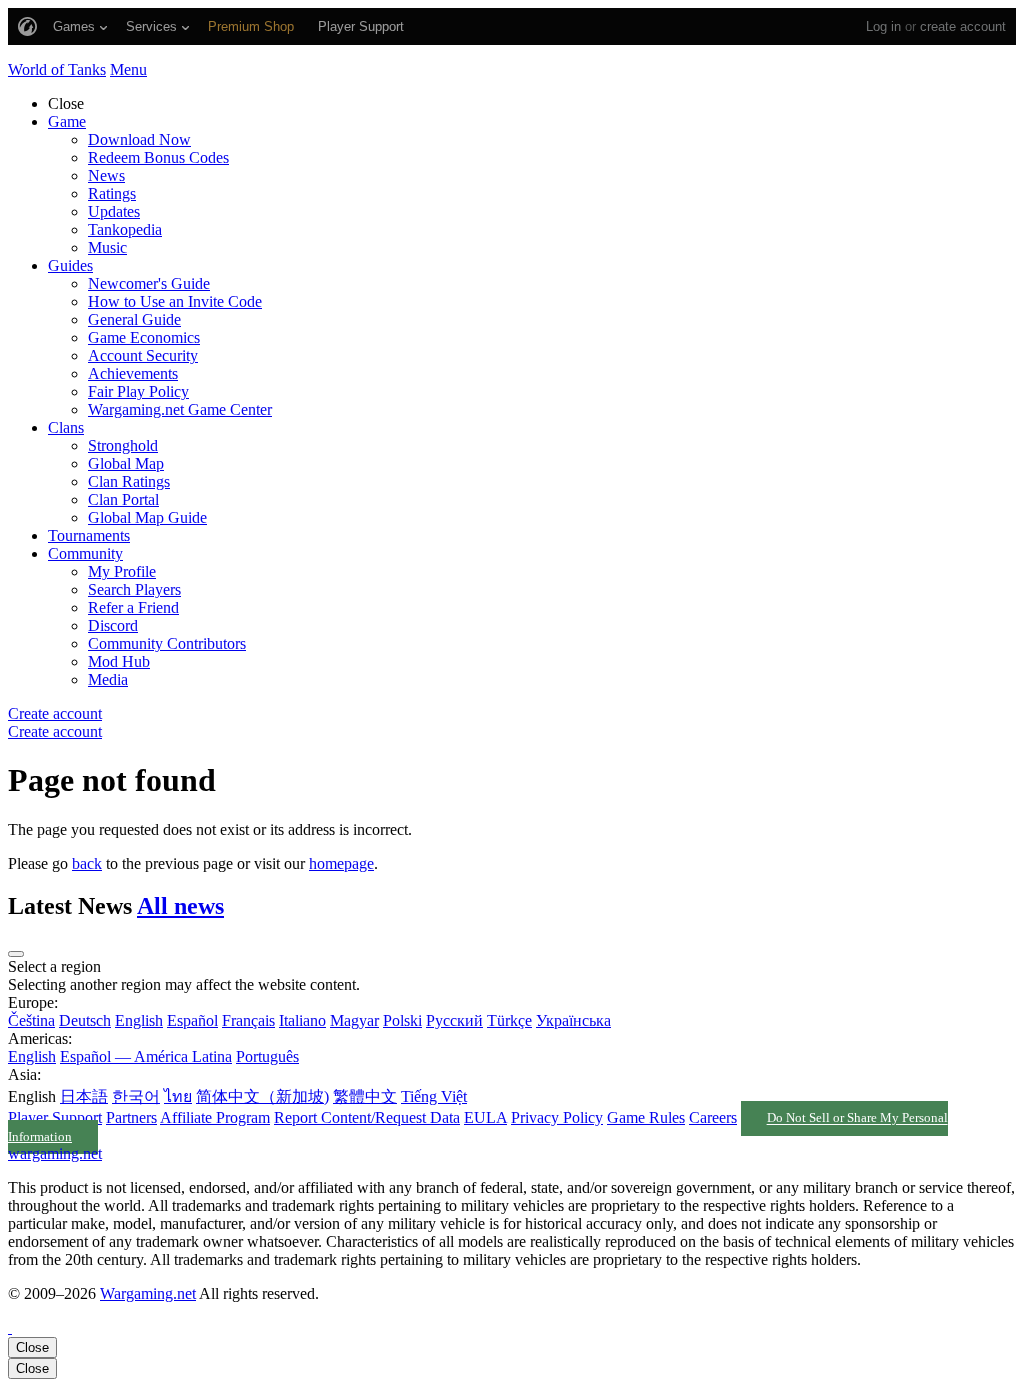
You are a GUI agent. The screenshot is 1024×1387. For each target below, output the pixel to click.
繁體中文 (365, 1096)
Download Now (139, 139)
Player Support (55, 1117)
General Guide (134, 319)
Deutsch (85, 1020)
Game (67, 121)
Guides (70, 265)
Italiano (302, 1020)
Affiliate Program (215, 1117)
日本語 (84, 1096)
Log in (883, 26)
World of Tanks (57, 69)
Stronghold (123, 445)
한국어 (136, 1096)
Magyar (354, 1020)
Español (192, 1020)
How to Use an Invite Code (175, 301)
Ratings (112, 193)
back (87, 863)
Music (107, 247)
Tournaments (89, 535)
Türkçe (509, 1020)
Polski (402, 1020)
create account (963, 26)
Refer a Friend (133, 607)
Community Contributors (167, 643)
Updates (114, 211)
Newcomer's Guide (149, 283)
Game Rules (646, 1117)
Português (267, 1056)
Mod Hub (119, 661)
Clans (66, 427)
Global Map (126, 463)
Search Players (134, 589)
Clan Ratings (129, 481)
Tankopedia (125, 229)
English (139, 1020)
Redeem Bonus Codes (158, 157)
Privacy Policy (557, 1117)
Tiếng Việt (434, 1096)
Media (108, 679)
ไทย (178, 1096)
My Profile (122, 571)
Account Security (143, 355)
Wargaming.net (148, 1293)
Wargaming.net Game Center (180, 409)
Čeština (31, 1020)
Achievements (133, 373)
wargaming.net (55, 1153)
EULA (485, 1117)
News (106, 175)
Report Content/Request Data (367, 1117)
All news (180, 906)
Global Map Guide (147, 517)
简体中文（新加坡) (262, 1096)
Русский (454, 1020)
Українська (573, 1020)
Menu (128, 69)
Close (32, 1347)
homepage (341, 863)
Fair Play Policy (138, 391)
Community (85, 553)
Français (248, 1020)
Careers (713, 1117)
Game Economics (144, 337)
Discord (113, 625)
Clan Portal (123, 499)
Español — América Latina (146, 1056)
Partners (131, 1117)
